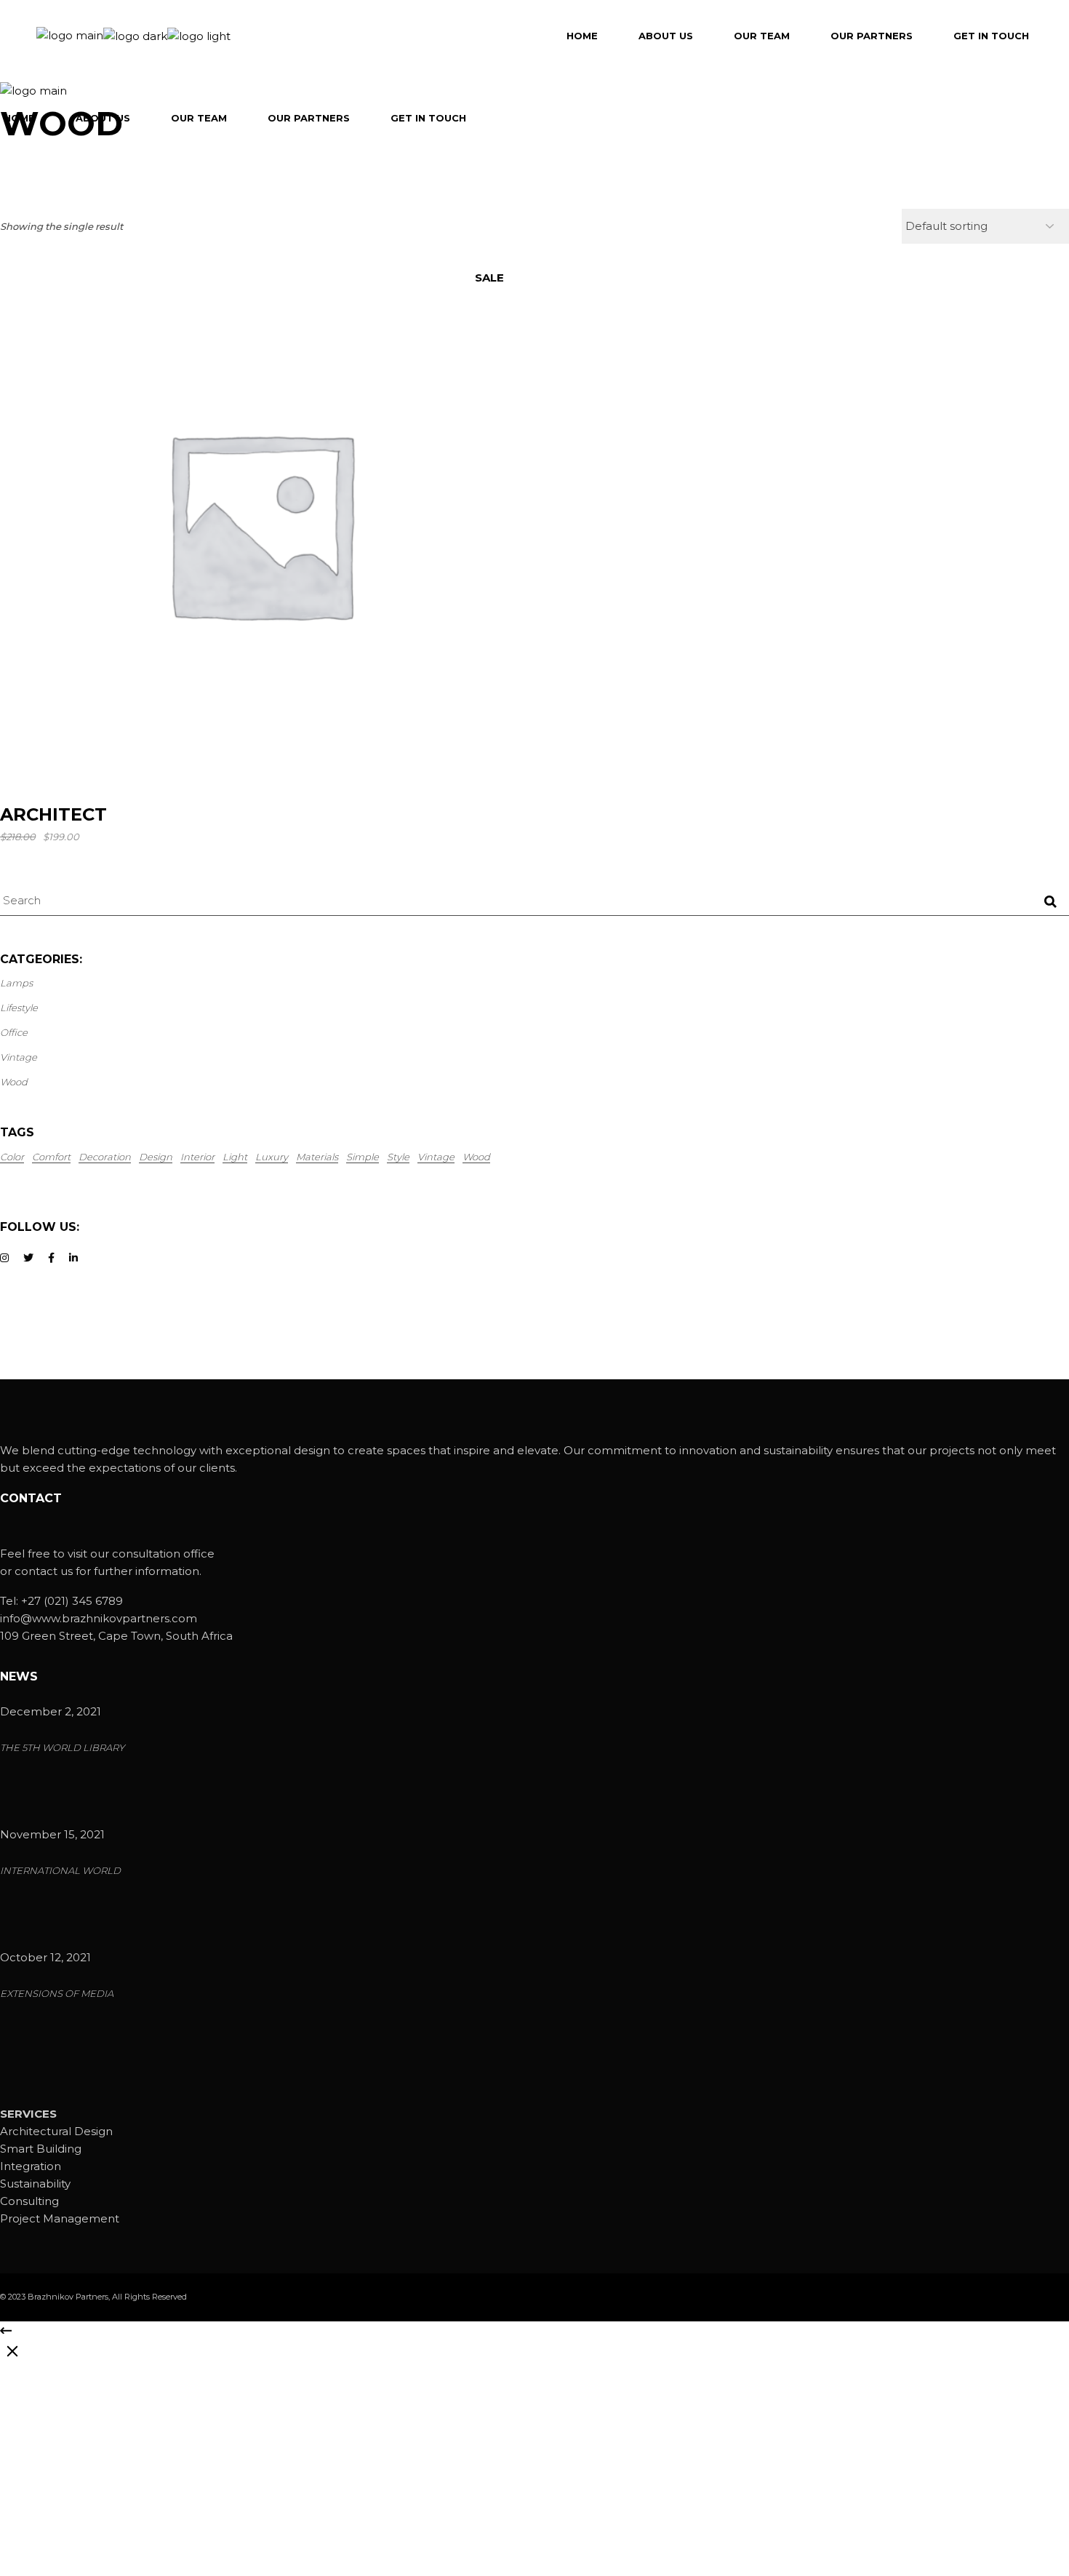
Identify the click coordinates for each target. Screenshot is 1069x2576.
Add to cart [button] (267, 762)
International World (60, 1871)
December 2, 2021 (51, 1711)
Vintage (436, 1157)
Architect (53, 814)
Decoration (105, 1157)
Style (398, 1157)
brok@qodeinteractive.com (76, 2499)
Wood (476, 1157)
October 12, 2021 (45, 1957)
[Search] (1050, 902)
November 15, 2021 (52, 1834)
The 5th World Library (62, 1748)
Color (12, 1157)
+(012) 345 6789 (64, 2480)
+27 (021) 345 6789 (72, 1601)
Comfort (51, 1157)
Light (235, 1157)
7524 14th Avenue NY (59, 2518)
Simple (363, 1157)
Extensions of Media (57, 1994)
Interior (197, 1157)
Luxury (272, 1157)
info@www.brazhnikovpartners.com (99, 1618)
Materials (317, 1157)
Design (156, 1157)
